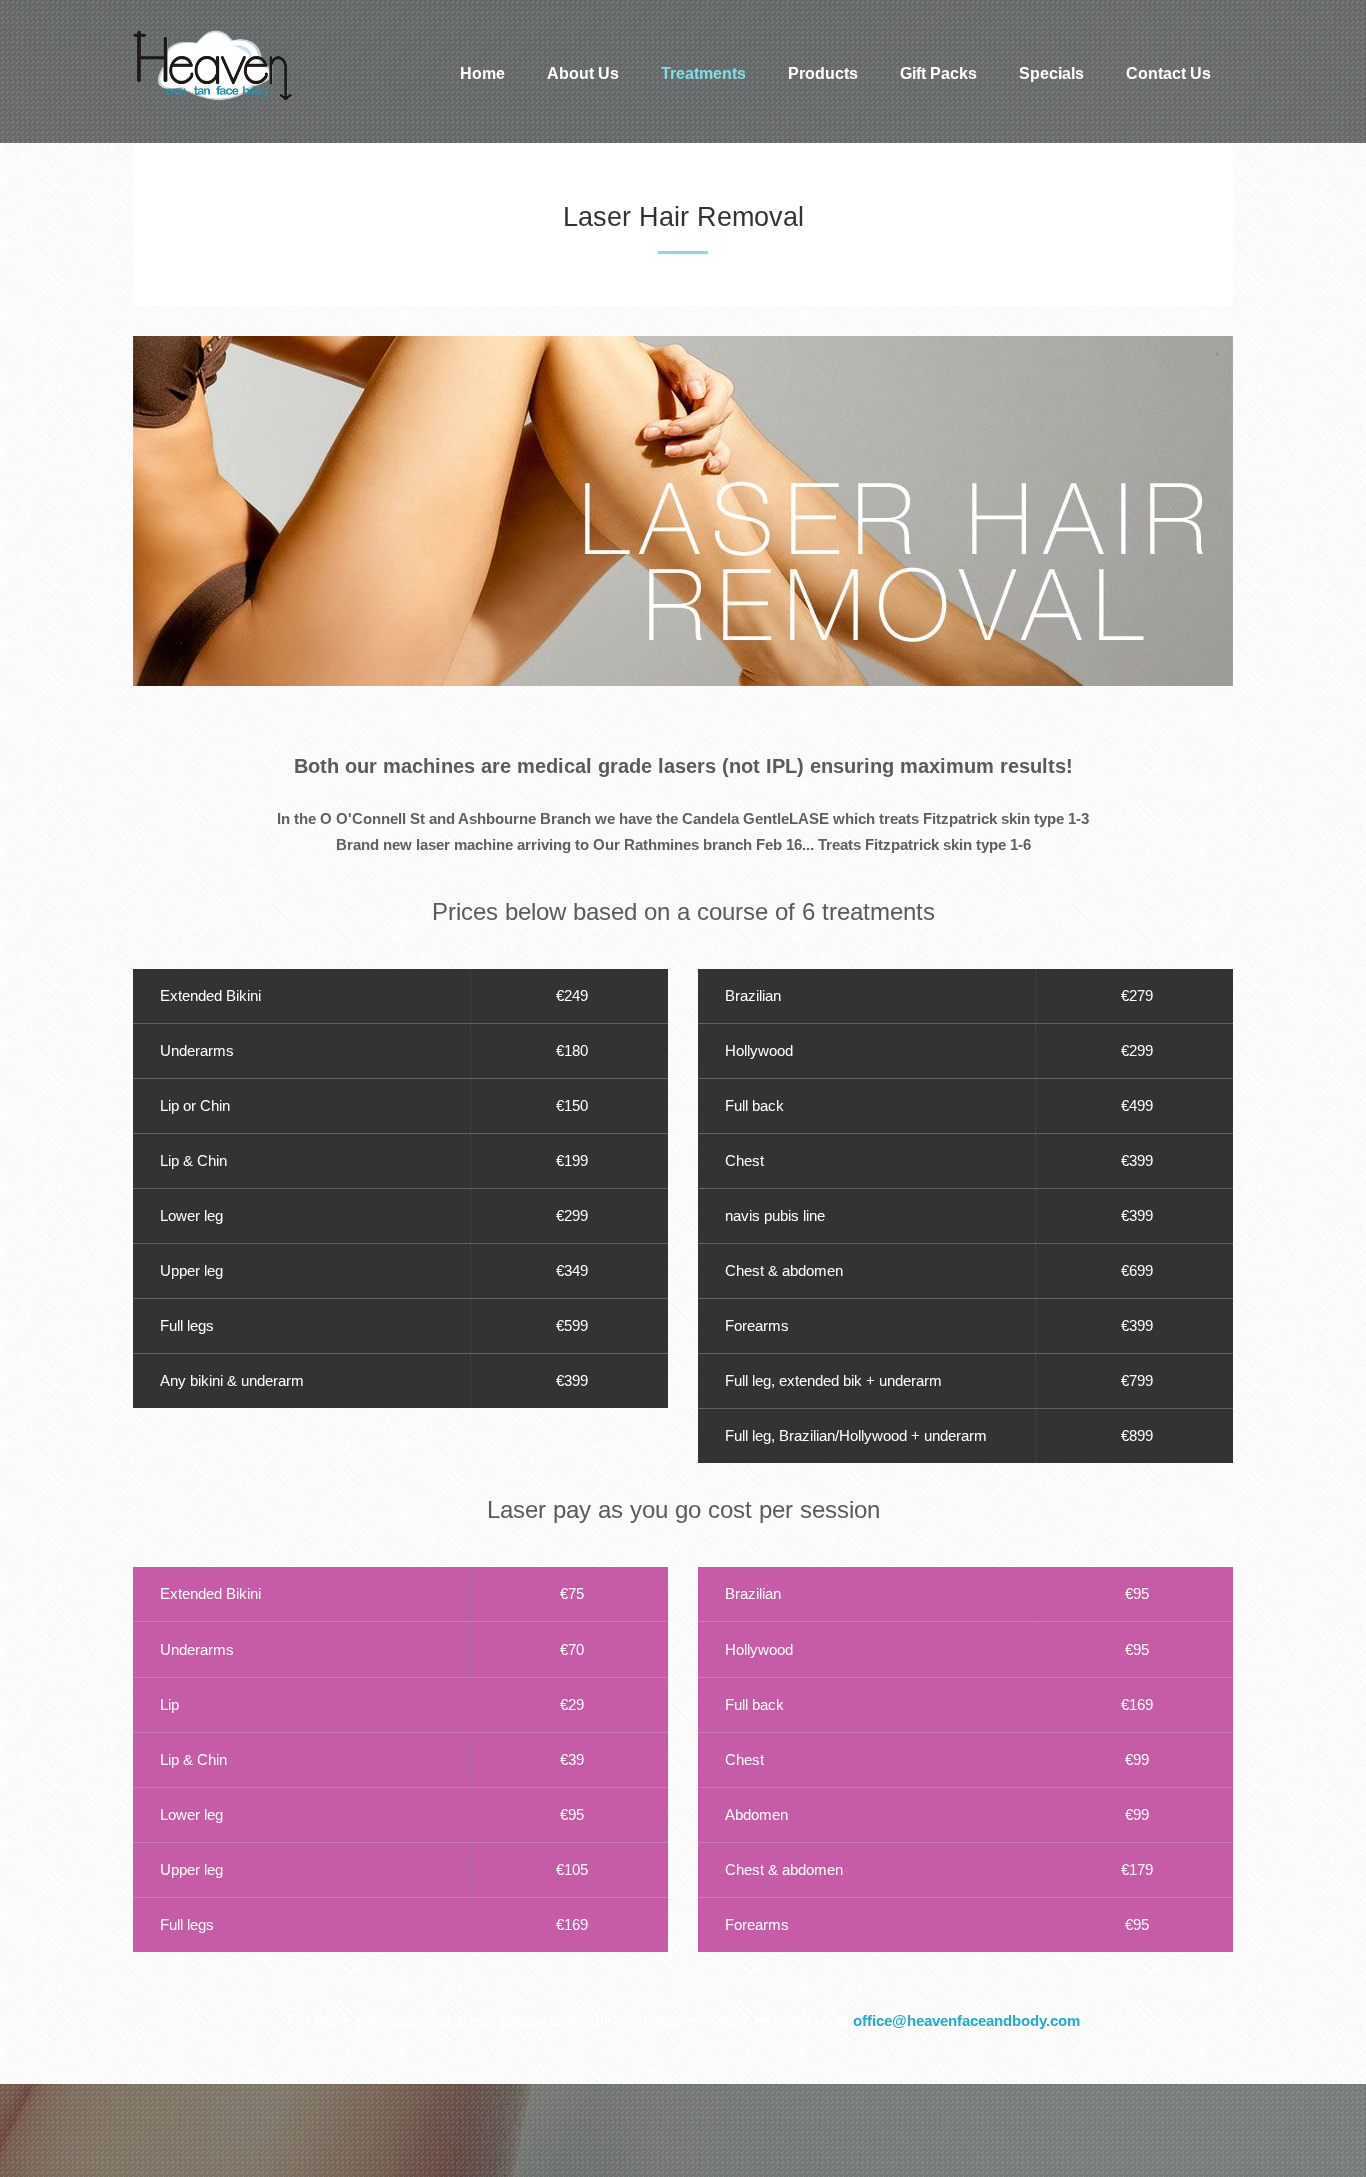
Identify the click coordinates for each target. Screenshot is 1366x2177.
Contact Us (1168, 73)
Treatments (703, 73)
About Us (583, 73)
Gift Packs (938, 73)
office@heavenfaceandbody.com (966, 2020)
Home (482, 73)
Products (823, 73)
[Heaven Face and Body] (270, 66)
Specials (1051, 73)
